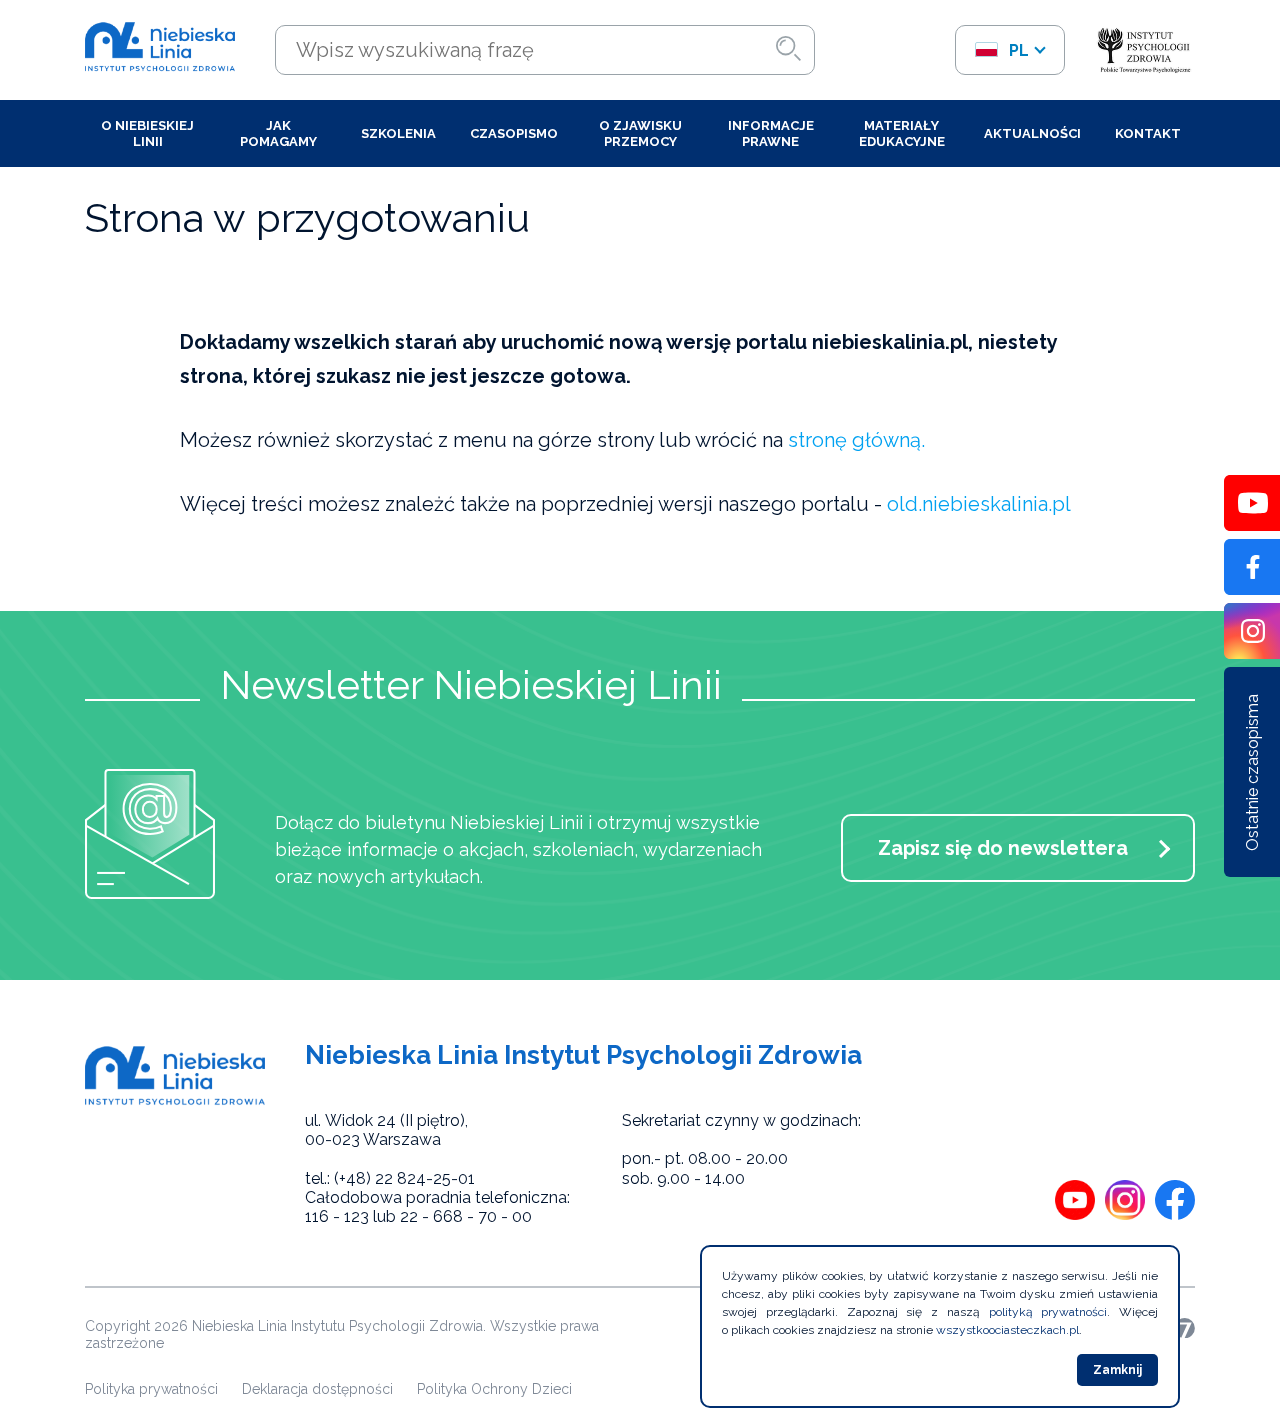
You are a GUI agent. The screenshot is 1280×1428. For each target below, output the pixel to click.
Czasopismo (514, 133)
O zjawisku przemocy (640, 133)
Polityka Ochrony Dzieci (494, 1389)
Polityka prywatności (151, 1389)
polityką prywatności (1048, 1312)
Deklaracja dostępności (317, 1389)
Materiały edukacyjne (902, 133)
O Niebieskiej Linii (147, 133)
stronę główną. (856, 440)
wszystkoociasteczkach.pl (1007, 1330)
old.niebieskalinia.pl (979, 504)
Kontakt (1148, 133)
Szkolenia (398, 133)
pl (1017, 50)
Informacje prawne (771, 133)
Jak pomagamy (278, 133)
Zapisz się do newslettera (1003, 848)
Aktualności (1032, 133)
